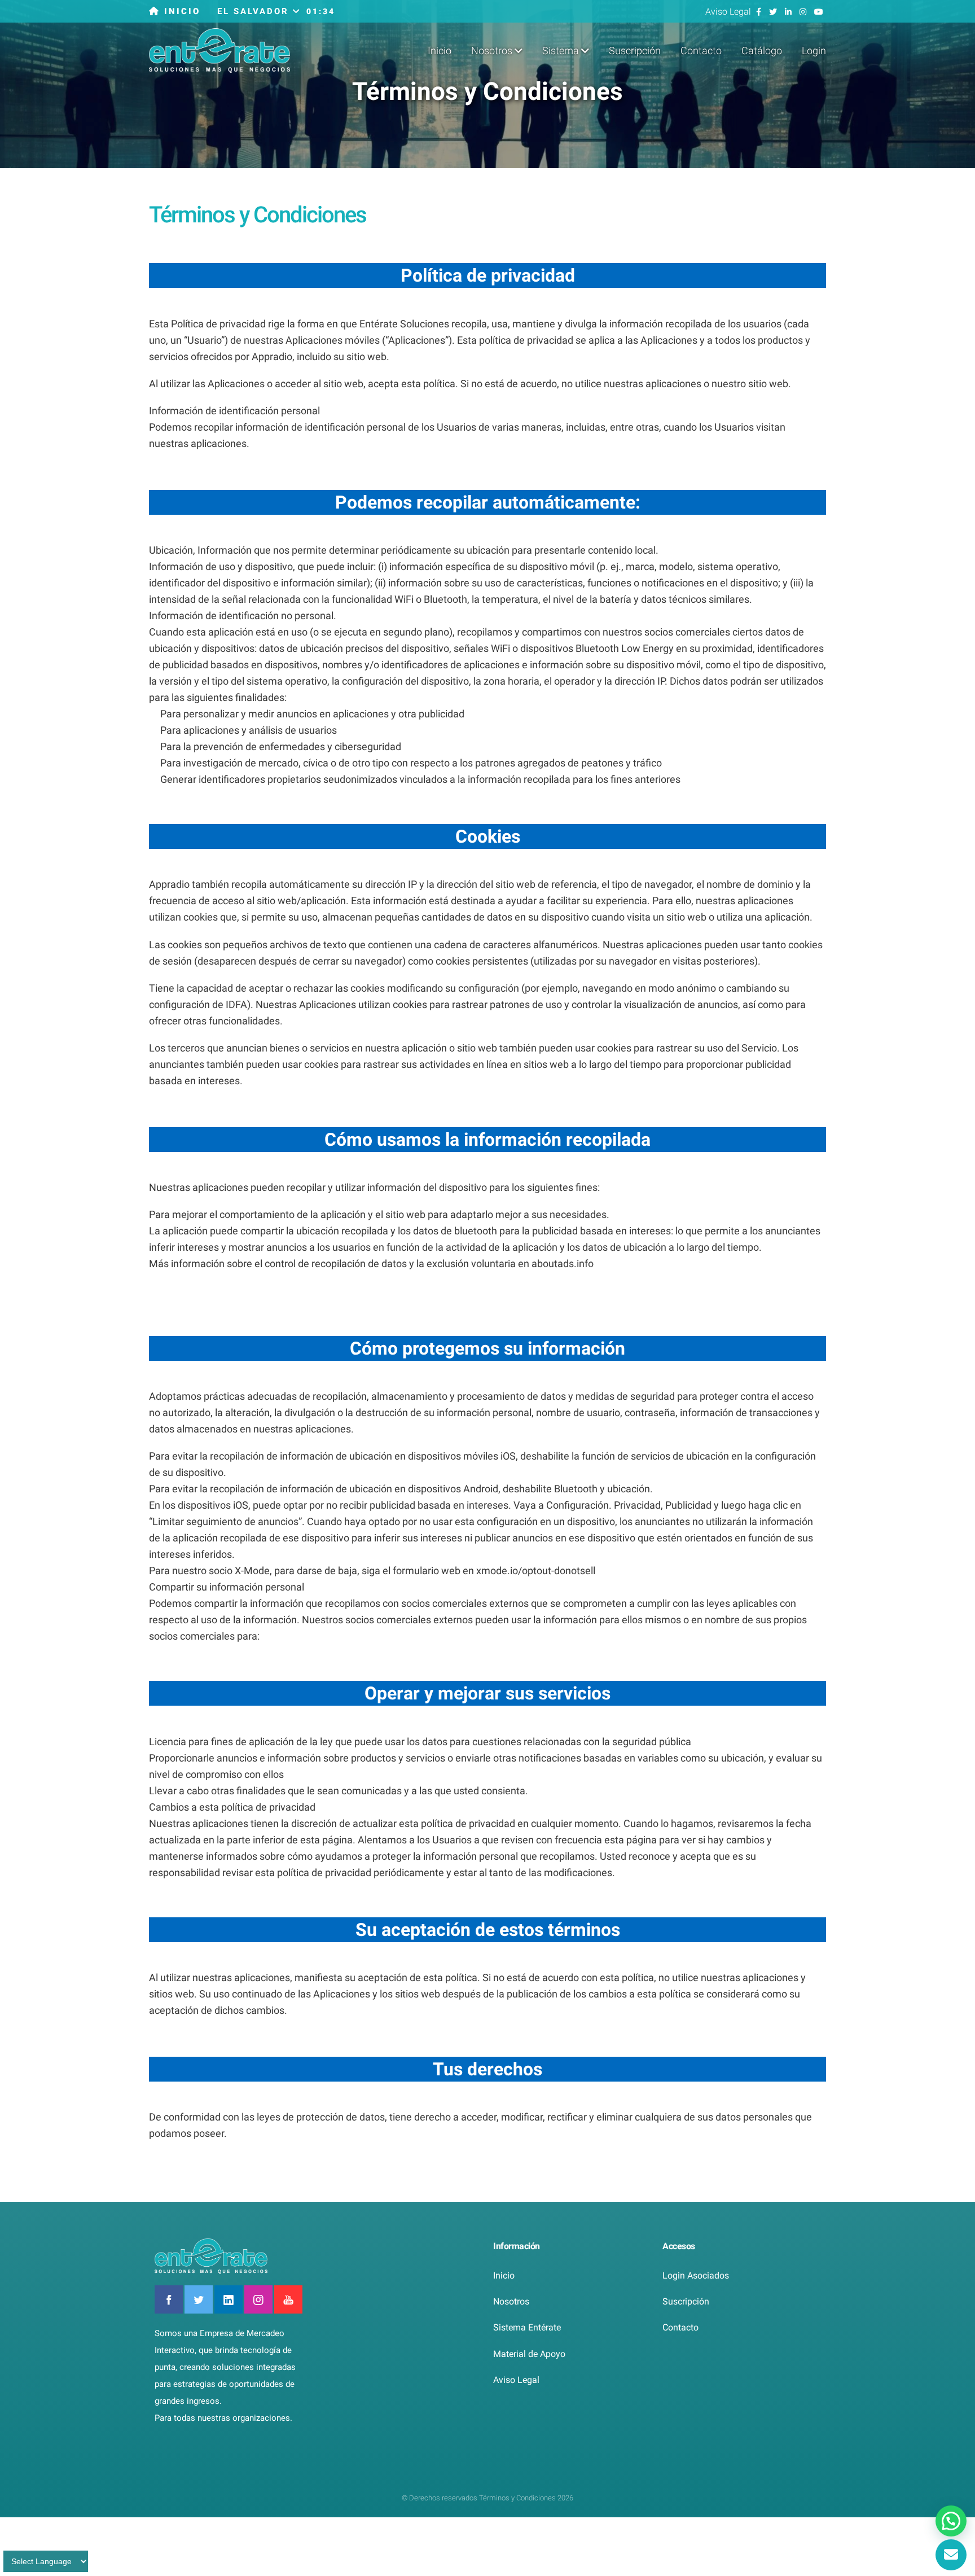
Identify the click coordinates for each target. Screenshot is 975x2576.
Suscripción (635, 51)
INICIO (180, 11)
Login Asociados (696, 2275)
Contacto (701, 51)
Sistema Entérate (527, 2327)
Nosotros (511, 2301)
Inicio (440, 51)
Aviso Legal (729, 12)
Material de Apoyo (529, 2354)
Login (814, 51)
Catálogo (762, 51)
